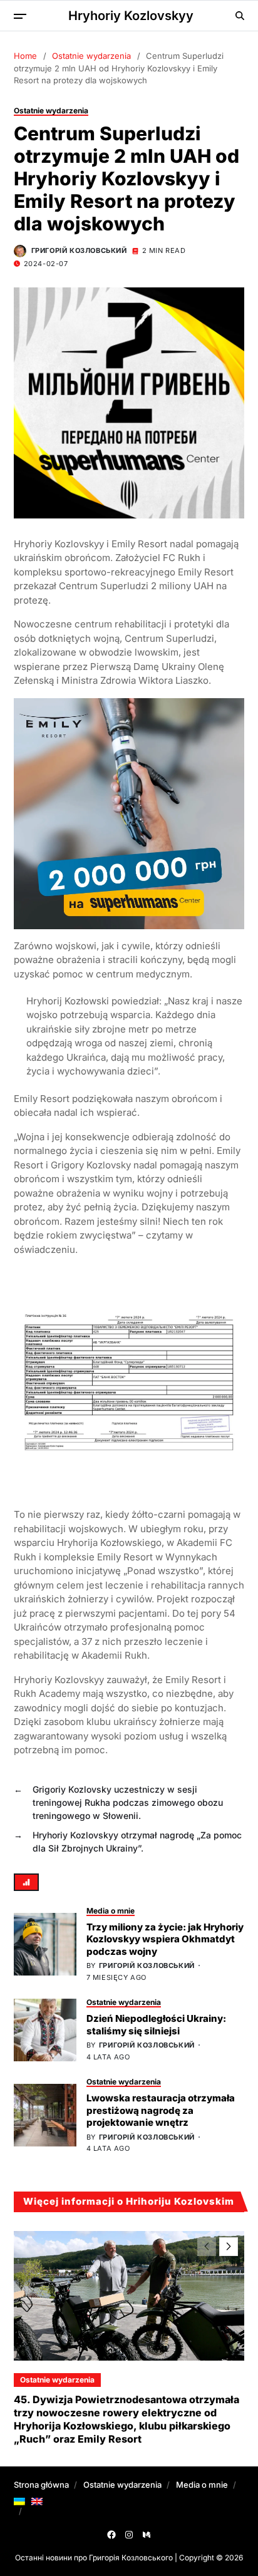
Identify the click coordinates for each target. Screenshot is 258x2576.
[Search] (240, 16)
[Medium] (147, 2535)
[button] (229, 2247)
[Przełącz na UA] (19, 2501)
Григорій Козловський (79, 250)
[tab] (26, 1882)
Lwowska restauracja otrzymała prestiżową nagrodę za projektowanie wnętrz (161, 2110)
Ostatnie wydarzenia (51, 111)
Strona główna (41, 2485)
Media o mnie (111, 1911)
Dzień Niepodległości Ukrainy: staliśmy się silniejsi (156, 2025)
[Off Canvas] (20, 16)
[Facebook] (111, 2535)
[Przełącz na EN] (37, 2501)
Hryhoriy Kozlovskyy (131, 16)
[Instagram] (129, 2535)
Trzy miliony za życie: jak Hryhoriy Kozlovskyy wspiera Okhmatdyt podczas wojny (165, 1939)
